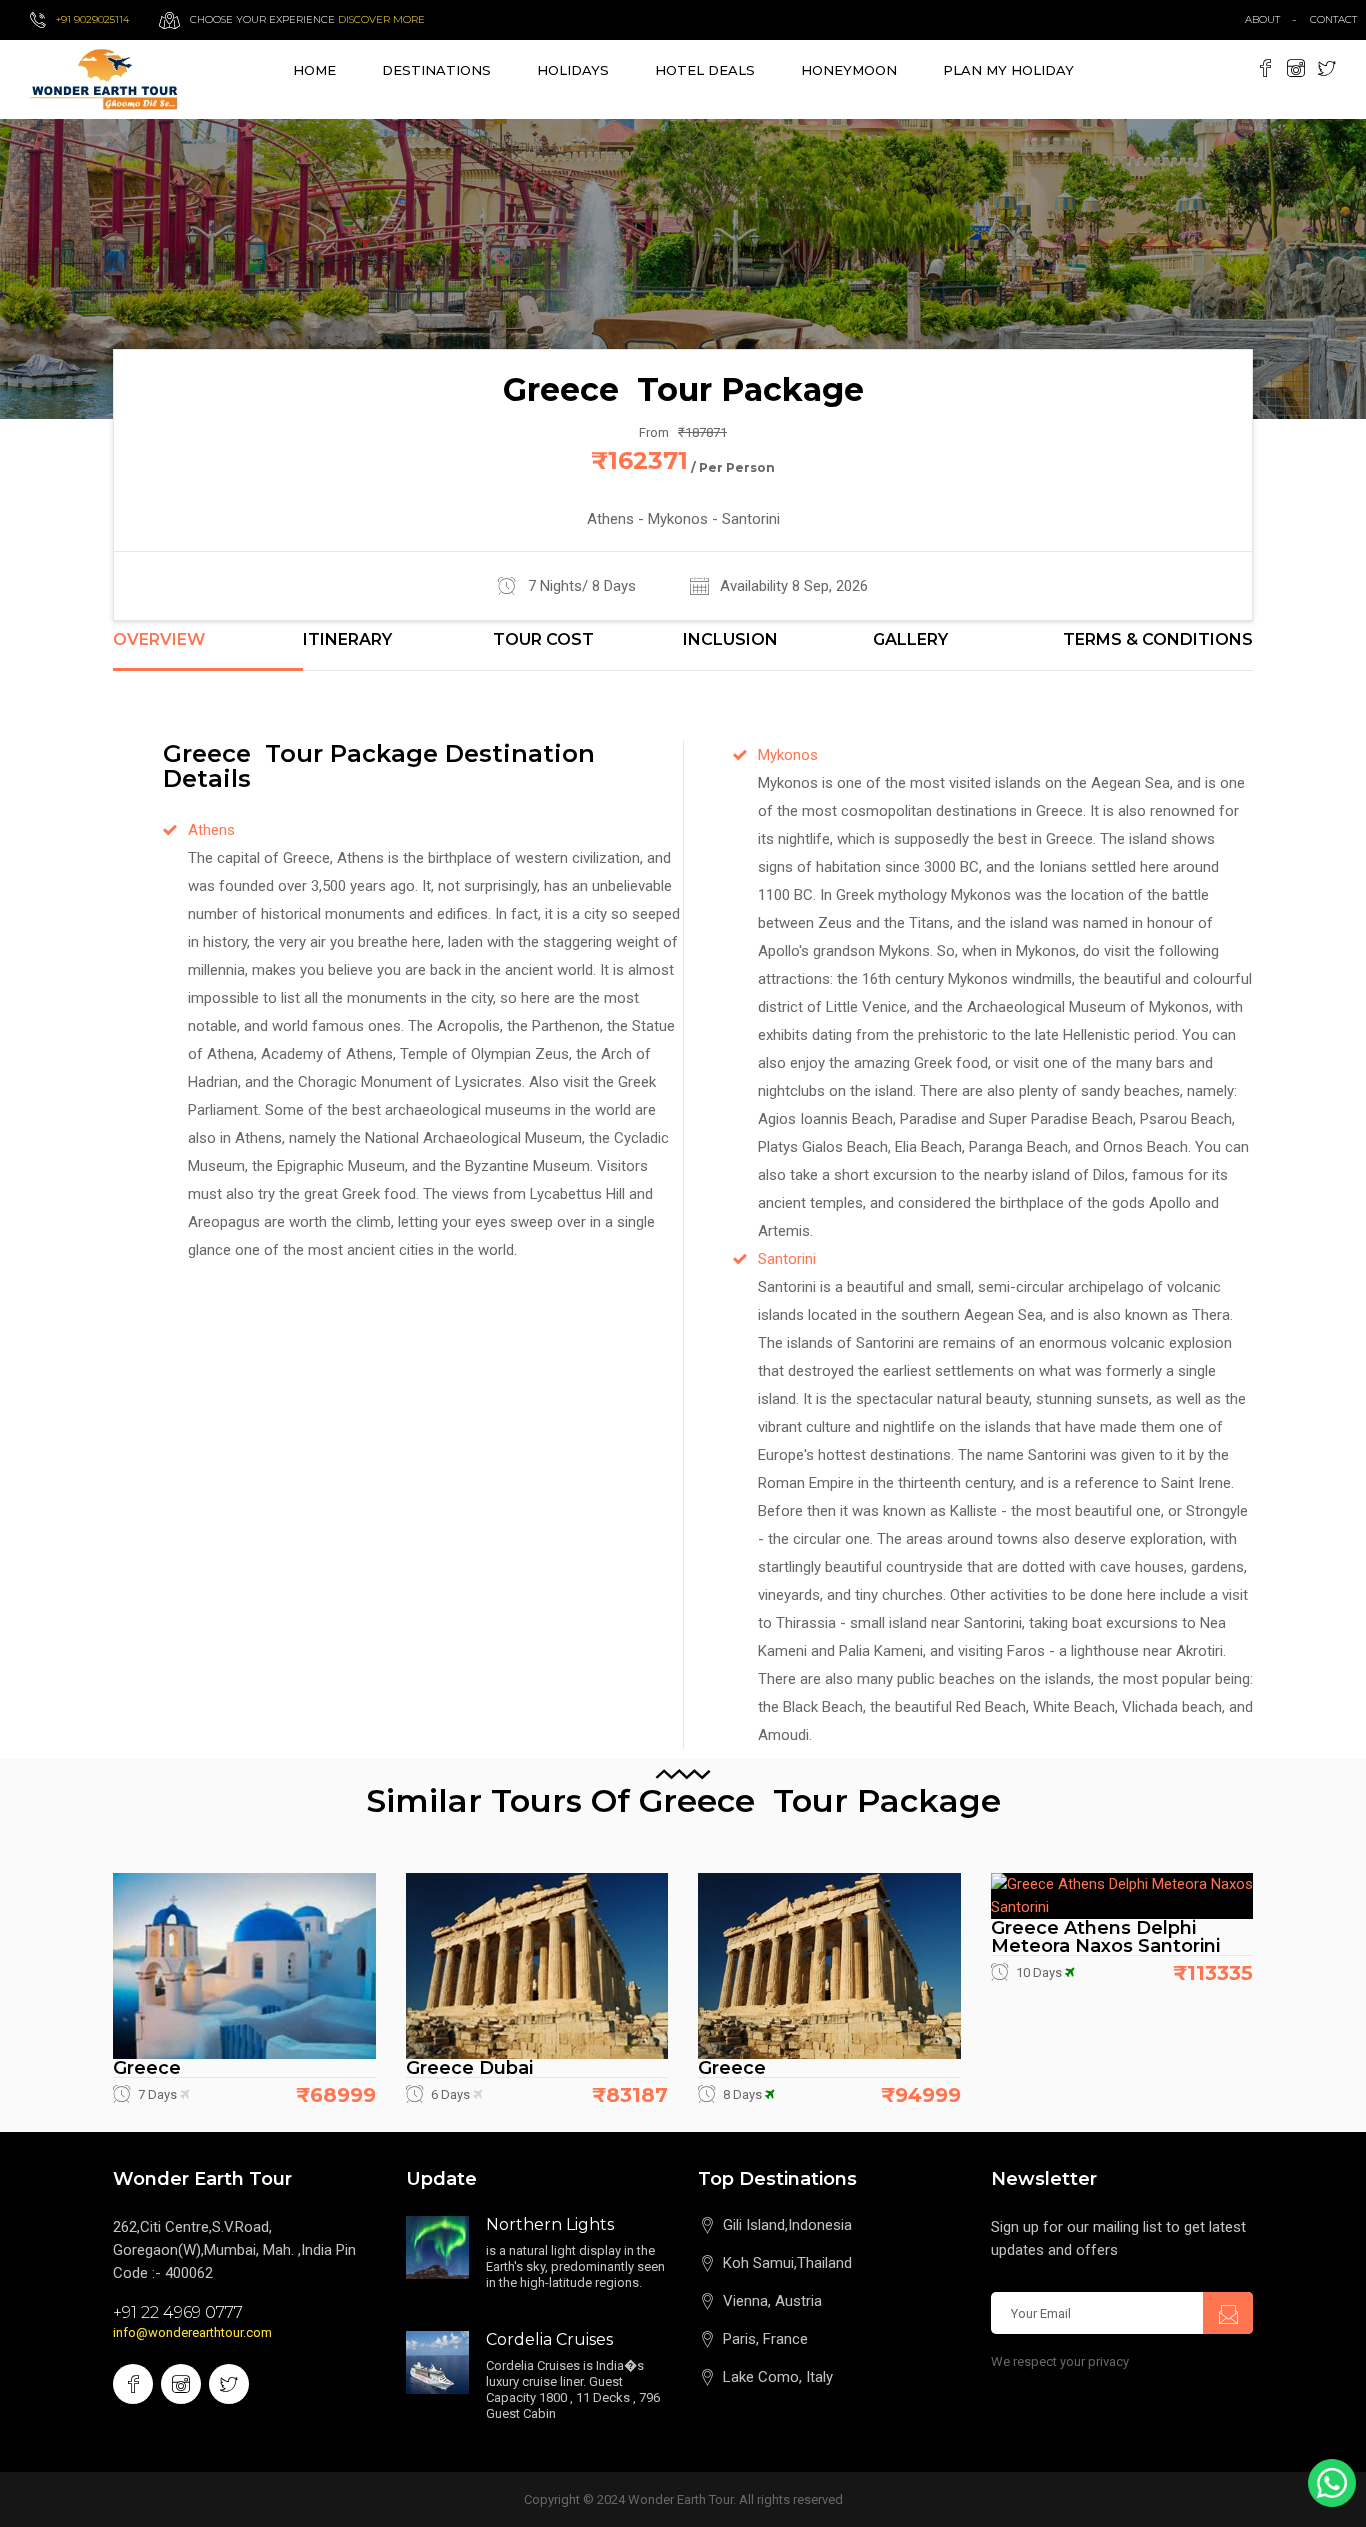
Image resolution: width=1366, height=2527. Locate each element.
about (1262, 19)
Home (314, 70)
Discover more (381, 19)
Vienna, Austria (772, 2301)
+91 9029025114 (92, 19)
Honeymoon (849, 70)
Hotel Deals (705, 70)
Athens (211, 830)
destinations (436, 70)
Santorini (787, 1259)
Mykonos (788, 755)
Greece (147, 2068)
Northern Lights (550, 2224)
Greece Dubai (469, 2068)
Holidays (573, 70)
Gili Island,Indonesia (787, 2225)
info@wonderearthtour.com (192, 2332)
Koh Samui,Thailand (787, 2263)
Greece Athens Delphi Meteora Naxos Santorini (1105, 1937)
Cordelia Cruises (549, 2339)
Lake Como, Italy (778, 2377)
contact (1338, 19)
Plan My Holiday (1008, 70)
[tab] (208, 651)
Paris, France (765, 2339)
